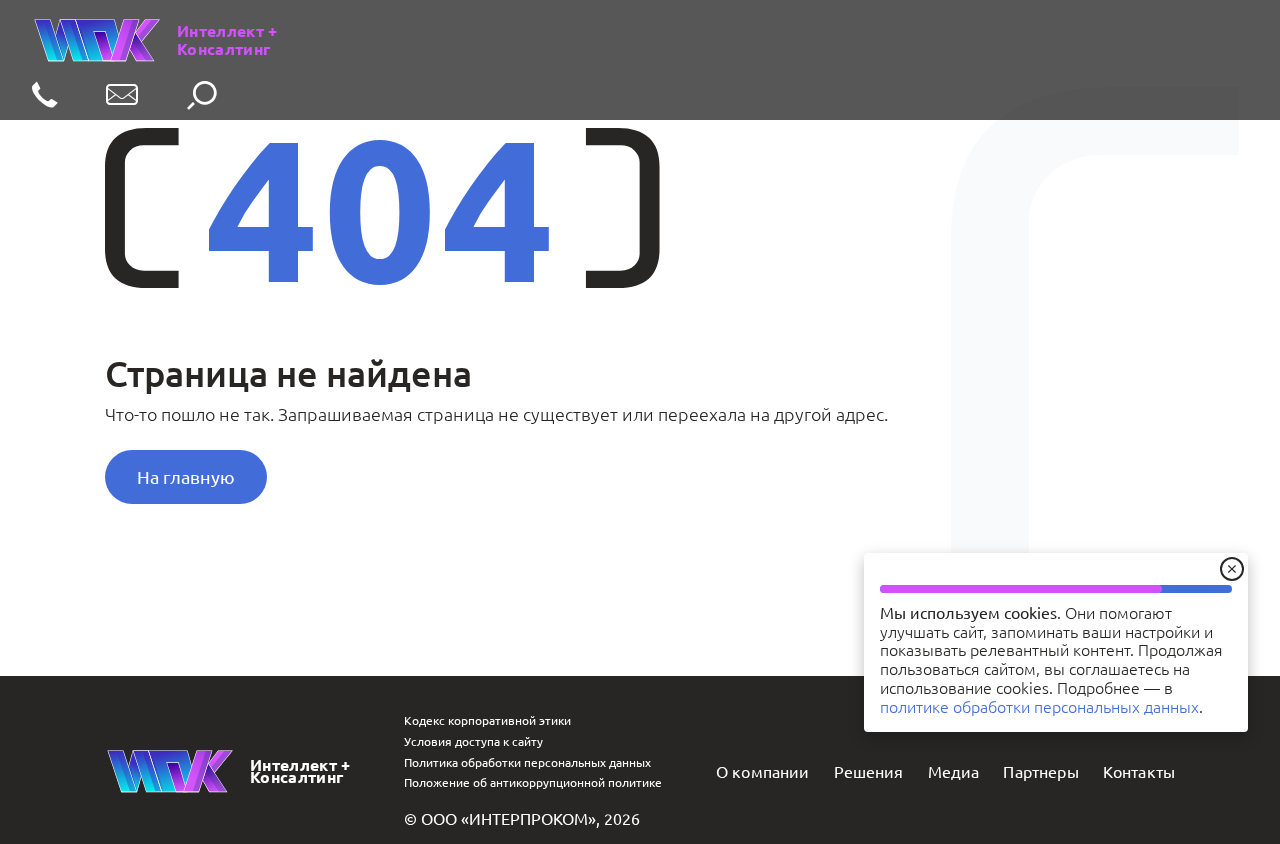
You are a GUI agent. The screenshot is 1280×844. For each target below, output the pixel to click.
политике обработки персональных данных (1039, 706)
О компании (763, 771)
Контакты (1139, 771)
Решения (869, 771)
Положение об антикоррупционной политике (533, 782)
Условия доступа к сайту (473, 741)
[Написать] (122, 96)
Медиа (954, 771)
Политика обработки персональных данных (527, 762)
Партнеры (1040, 771)
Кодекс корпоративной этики (487, 720)
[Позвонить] (45, 96)
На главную (186, 476)
